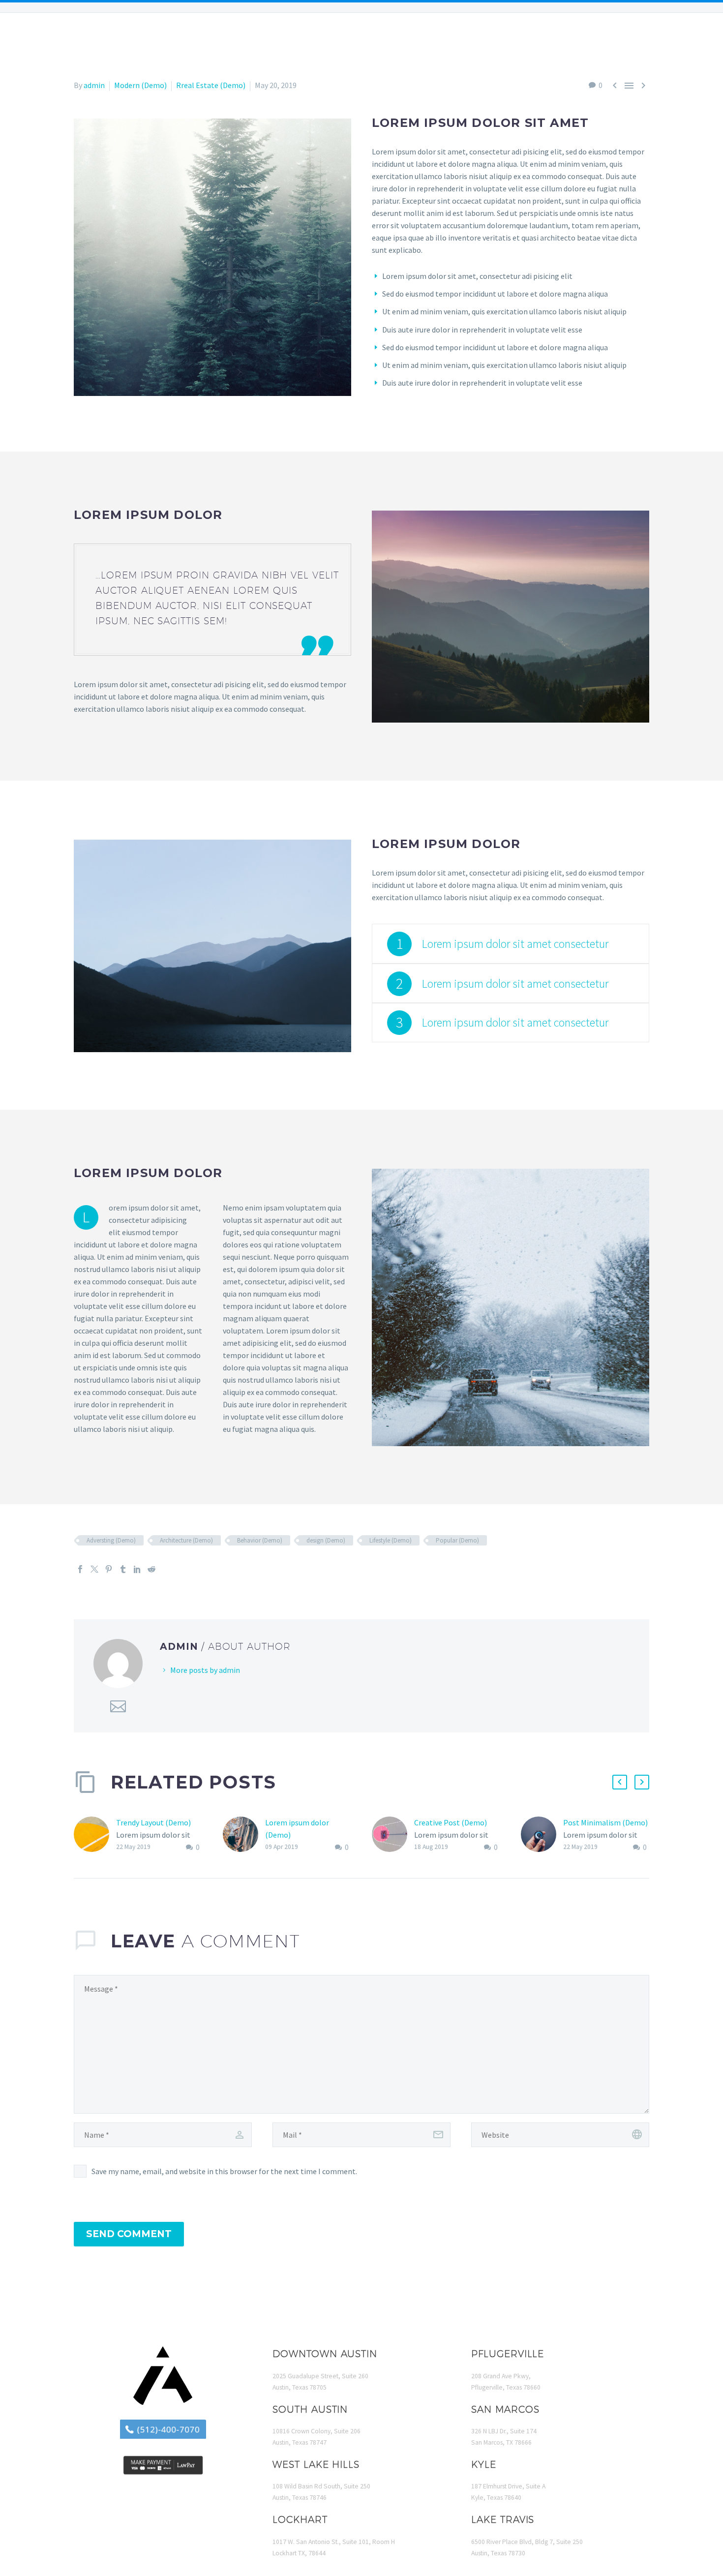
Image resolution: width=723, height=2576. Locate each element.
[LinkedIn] (137, 1569)
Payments (617, 40)
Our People (41, 40)
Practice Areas (198, 40)
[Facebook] (80, 1569)
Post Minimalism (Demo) (605, 1822)
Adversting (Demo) (111, 1540)
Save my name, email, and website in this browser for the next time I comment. (224, 2171)
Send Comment (129, 2234)
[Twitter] (94, 1569)
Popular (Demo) (457, 1540)
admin (94, 85)
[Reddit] (151, 1569)
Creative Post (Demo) (451, 1822)
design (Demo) (326, 1540)
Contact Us (680, 40)
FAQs (258, 40)
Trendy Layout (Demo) (153, 1822)
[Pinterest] (109, 1569)
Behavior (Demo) (260, 1540)
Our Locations (115, 40)
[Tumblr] (123, 1569)
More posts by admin (205, 1670)
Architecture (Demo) (186, 1540)
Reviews (562, 40)
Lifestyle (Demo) (391, 1540)
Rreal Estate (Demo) (211, 85)
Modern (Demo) (140, 85)
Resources (504, 40)
